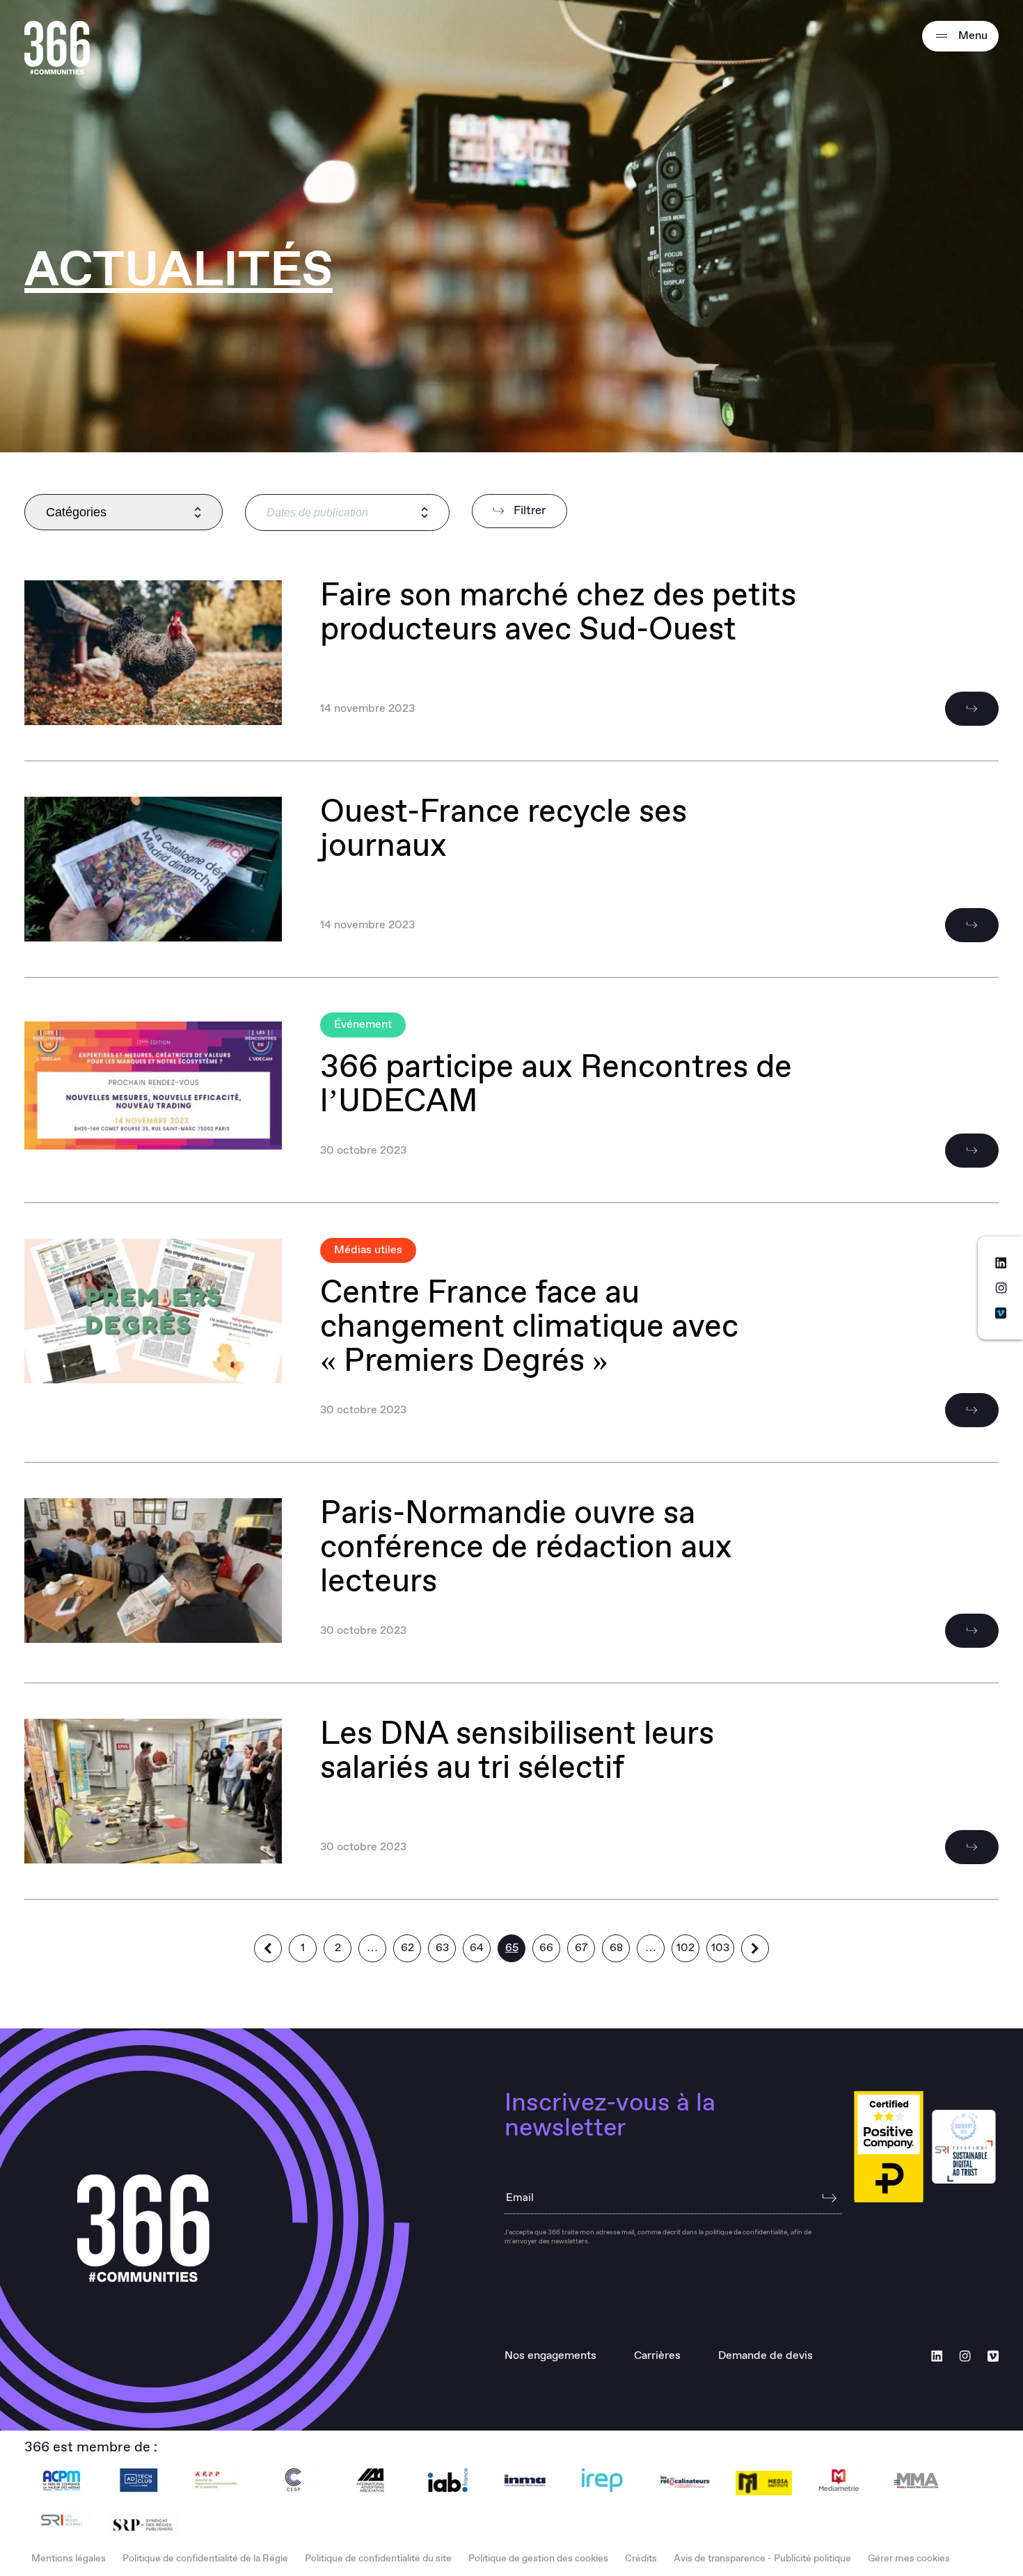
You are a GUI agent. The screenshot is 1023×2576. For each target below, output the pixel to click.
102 (685, 1948)
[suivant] (755, 1948)
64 (477, 1948)
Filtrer (528, 511)
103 (720, 1948)
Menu (972, 36)
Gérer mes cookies (909, 2559)
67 (581, 1948)
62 (407, 1948)
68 (616, 1948)
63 (442, 1948)
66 (546, 1948)
